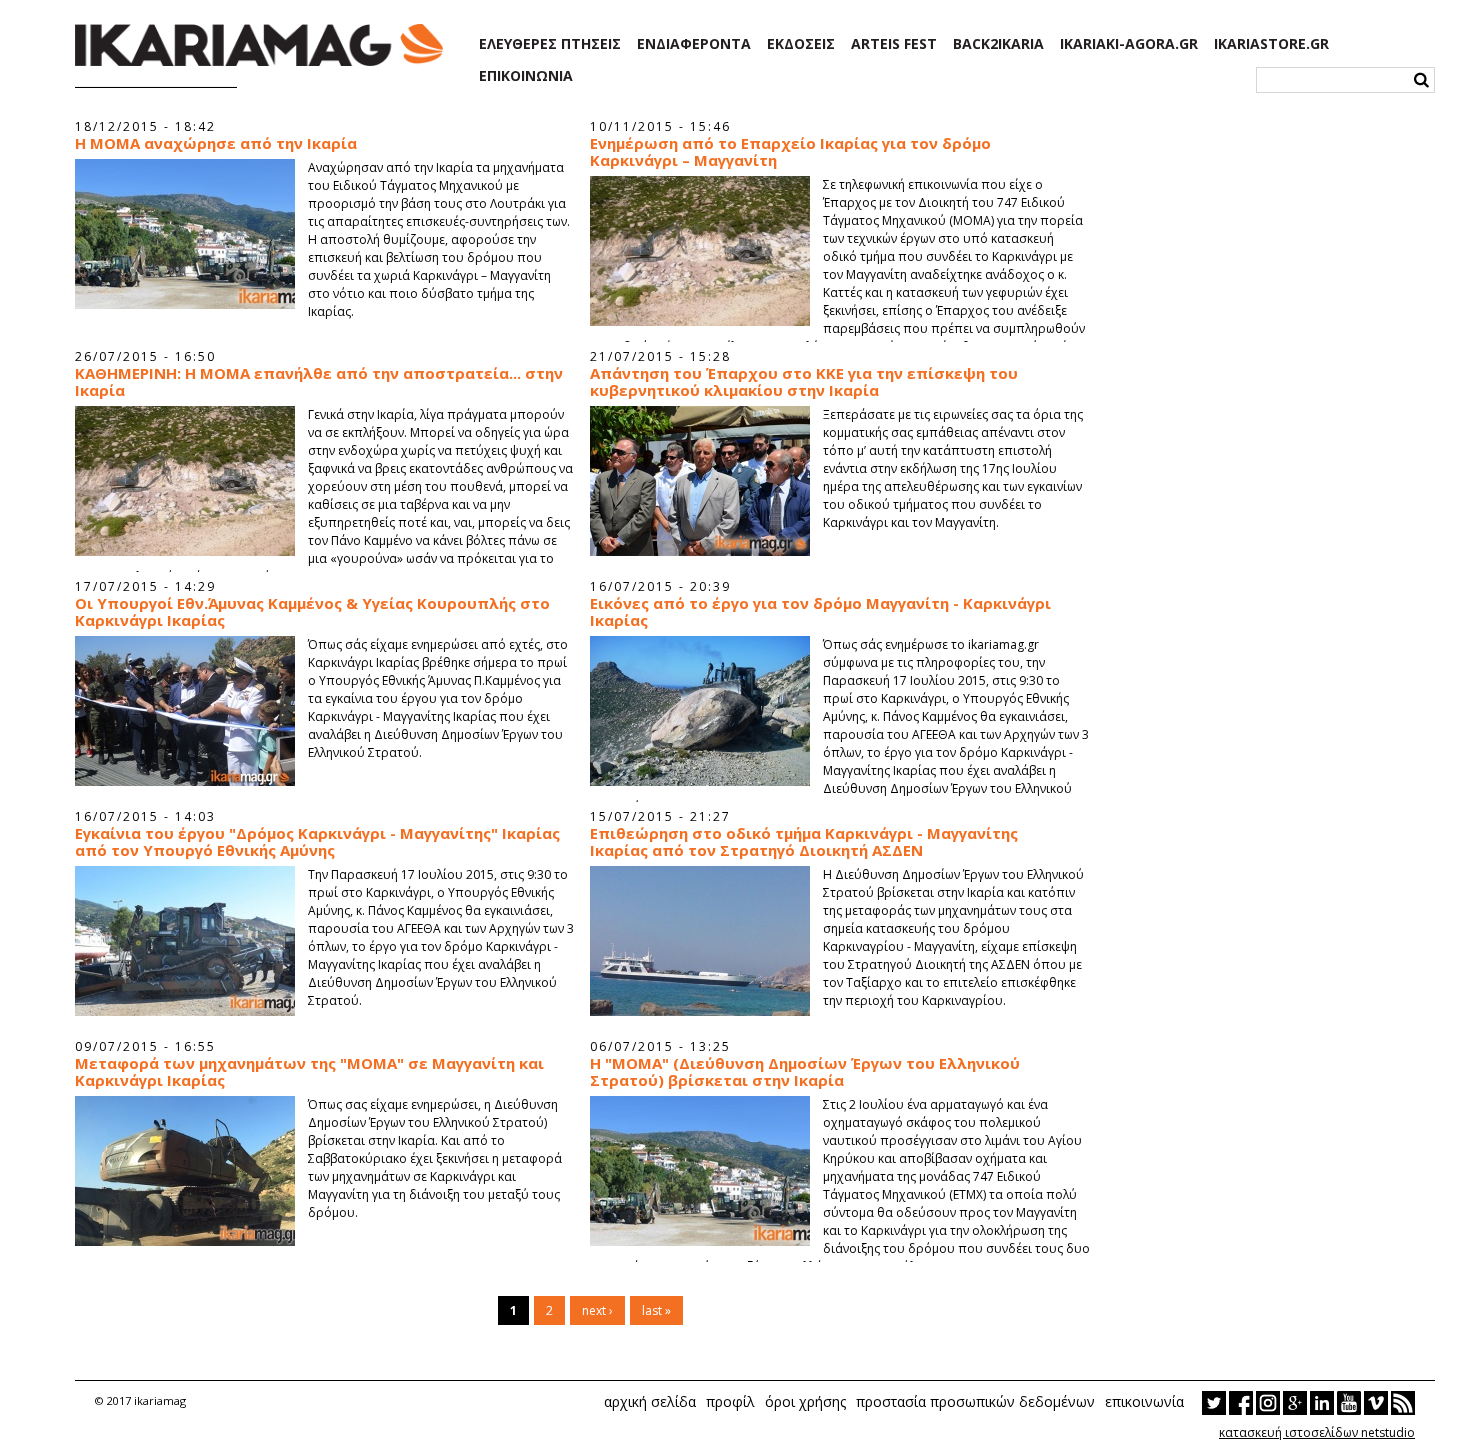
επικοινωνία (1144, 1401)
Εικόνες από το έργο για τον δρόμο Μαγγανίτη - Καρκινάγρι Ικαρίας (820, 612)
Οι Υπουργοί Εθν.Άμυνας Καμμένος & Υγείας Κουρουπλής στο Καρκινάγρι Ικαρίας (312, 612)
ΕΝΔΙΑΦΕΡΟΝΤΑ (694, 44)
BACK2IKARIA (998, 44)
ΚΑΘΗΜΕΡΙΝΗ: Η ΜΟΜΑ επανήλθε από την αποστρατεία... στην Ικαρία (319, 382)
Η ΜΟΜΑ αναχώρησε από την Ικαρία (216, 143)
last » (656, 1310)
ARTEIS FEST (894, 44)
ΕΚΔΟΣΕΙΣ (801, 44)
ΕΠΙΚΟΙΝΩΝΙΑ (526, 76)
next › (597, 1310)
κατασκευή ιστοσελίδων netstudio (1317, 1432)
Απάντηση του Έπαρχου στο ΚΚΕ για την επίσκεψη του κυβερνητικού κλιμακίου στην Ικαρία (804, 382)
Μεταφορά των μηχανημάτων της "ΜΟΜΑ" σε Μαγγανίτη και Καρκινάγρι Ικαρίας (309, 1072)
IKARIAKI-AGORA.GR (1129, 44)
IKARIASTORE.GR (1271, 44)
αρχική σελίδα (650, 1401)
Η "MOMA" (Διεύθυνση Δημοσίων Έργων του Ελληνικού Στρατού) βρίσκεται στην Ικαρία (805, 1072)
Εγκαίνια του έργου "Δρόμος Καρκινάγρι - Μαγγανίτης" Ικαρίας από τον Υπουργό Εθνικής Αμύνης (317, 842)
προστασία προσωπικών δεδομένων (975, 1401)
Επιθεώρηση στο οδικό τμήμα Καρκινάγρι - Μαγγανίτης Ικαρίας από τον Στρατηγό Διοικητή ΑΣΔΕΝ (804, 842)
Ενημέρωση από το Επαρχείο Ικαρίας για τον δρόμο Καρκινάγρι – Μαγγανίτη (790, 152)
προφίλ (730, 1401)
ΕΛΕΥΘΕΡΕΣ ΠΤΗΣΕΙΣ (550, 44)
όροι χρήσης (805, 1401)
